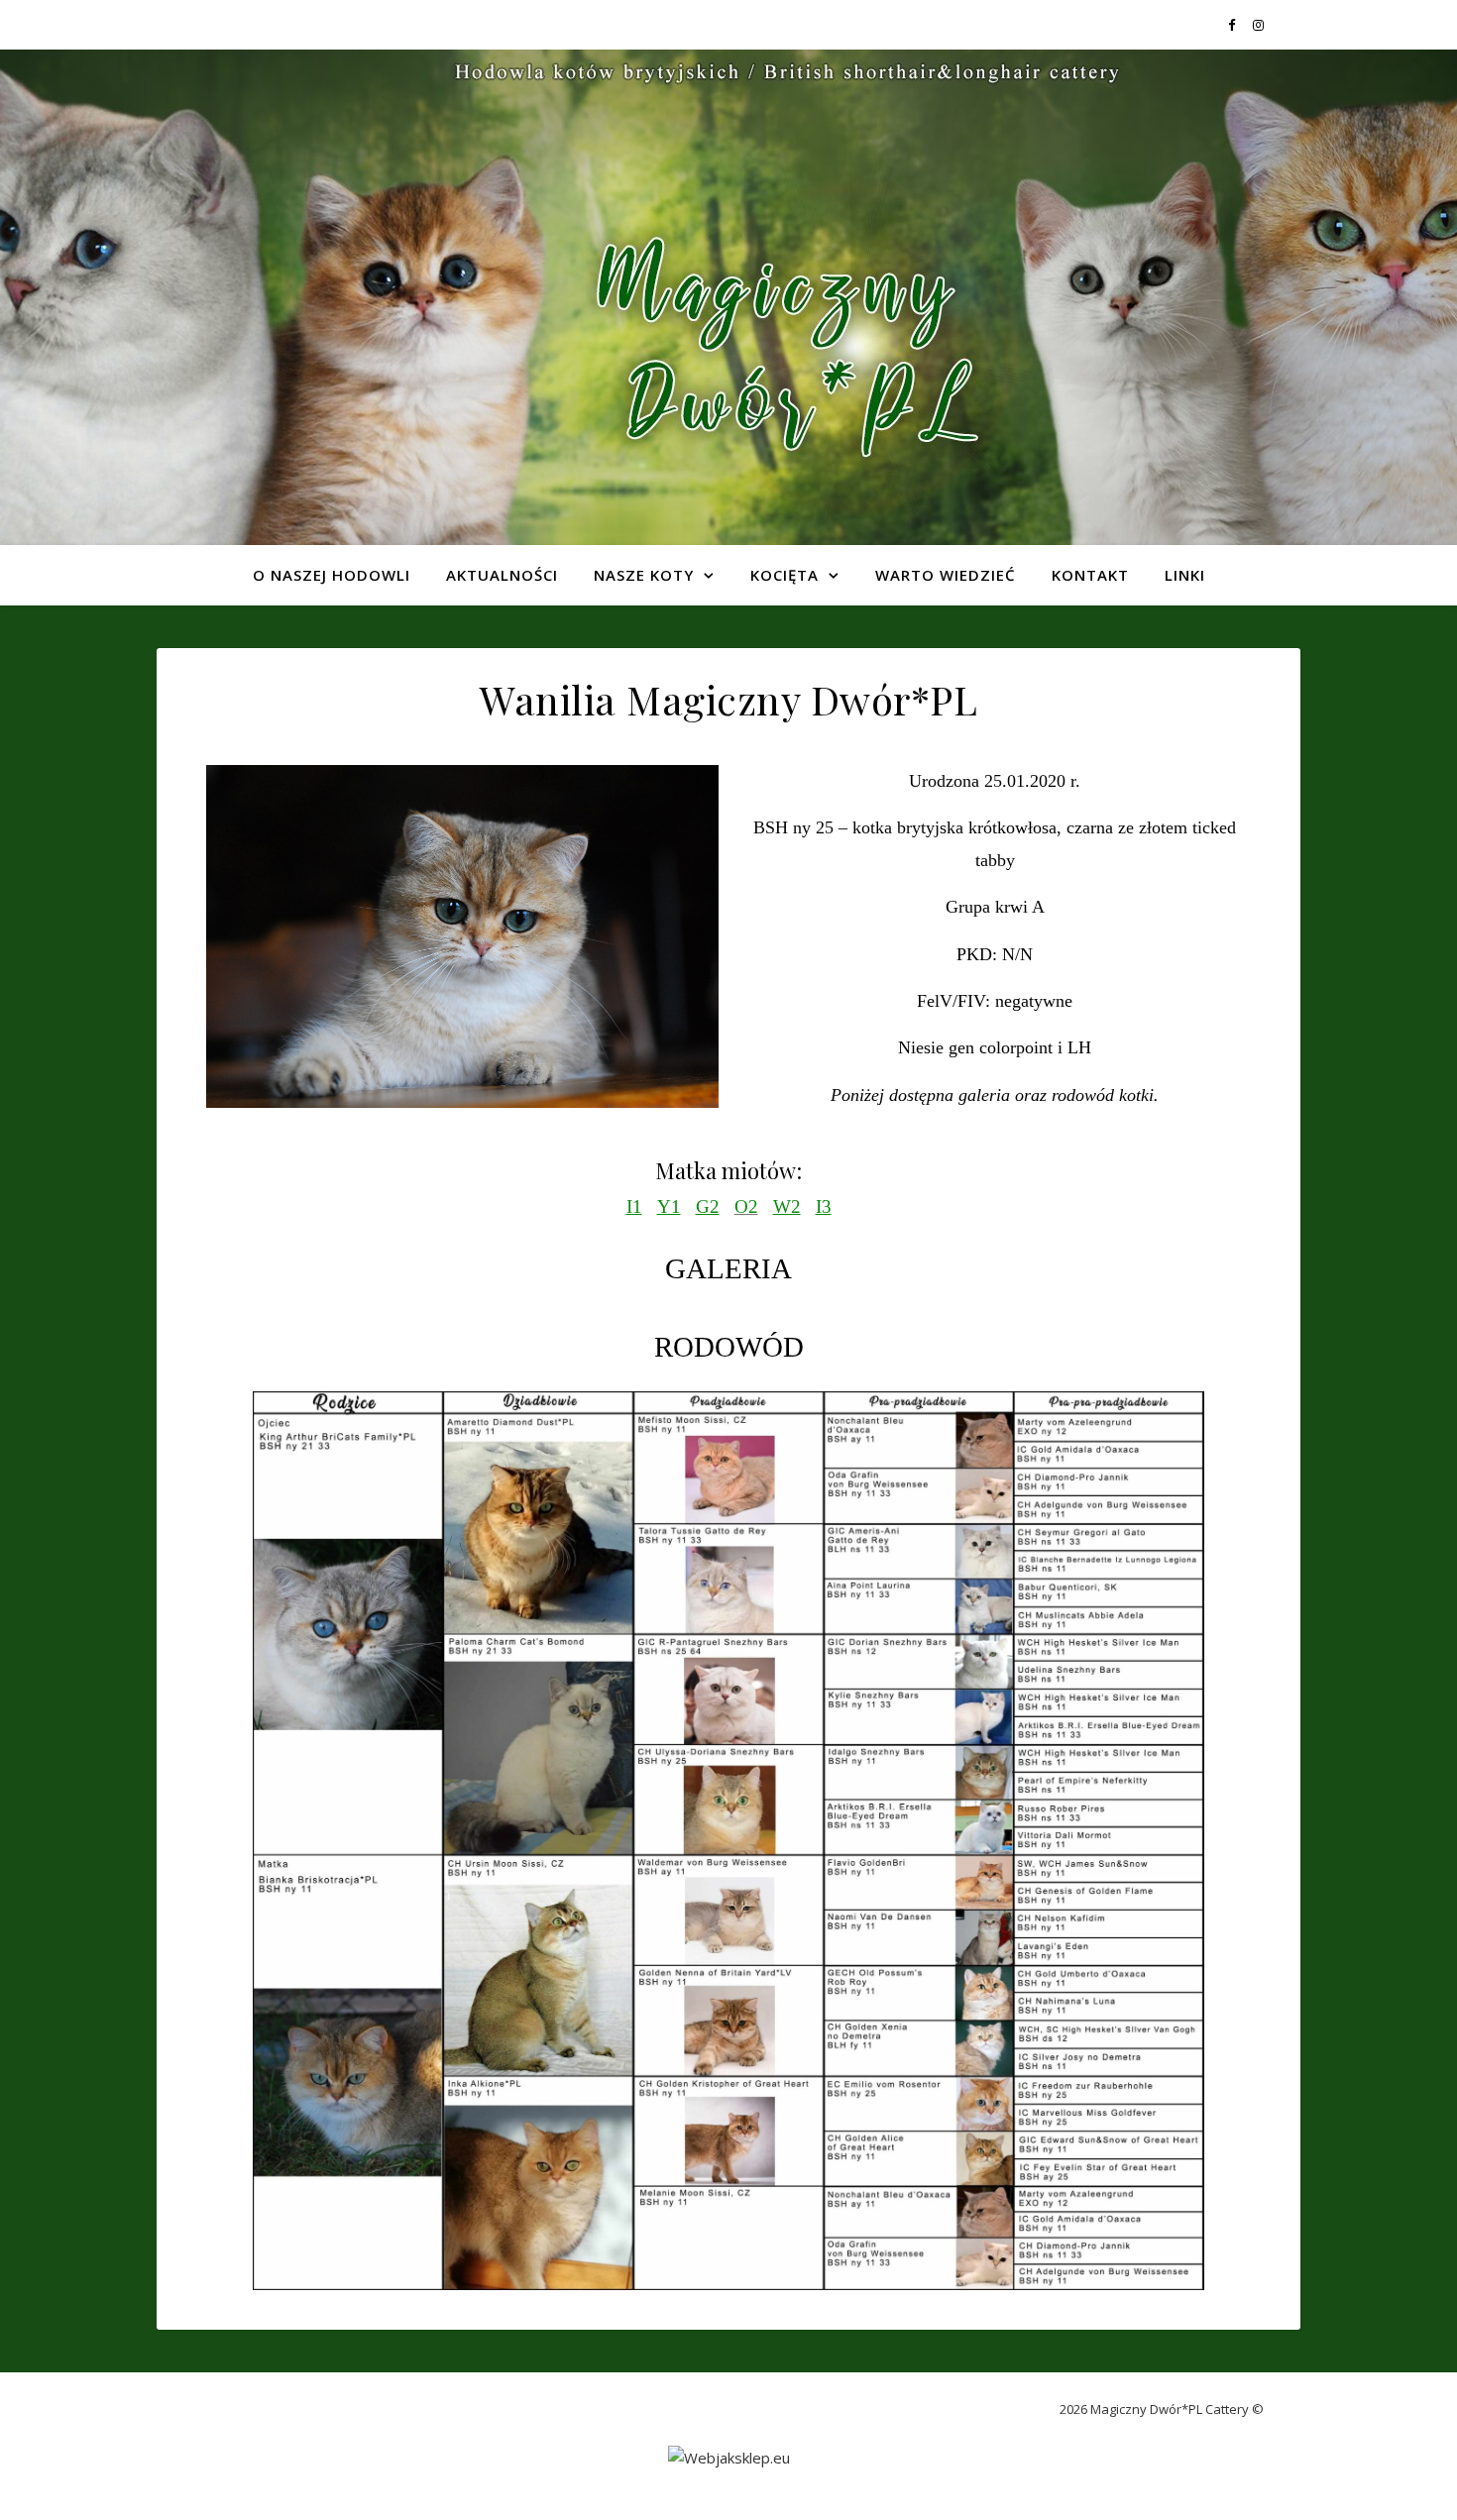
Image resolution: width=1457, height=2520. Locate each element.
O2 (746, 1206)
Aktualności (502, 575)
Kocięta (785, 575)
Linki (1185, 575)
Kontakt (1090, 575)
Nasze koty (644, 575)
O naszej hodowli (332, 575)
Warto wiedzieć (946, 575)
